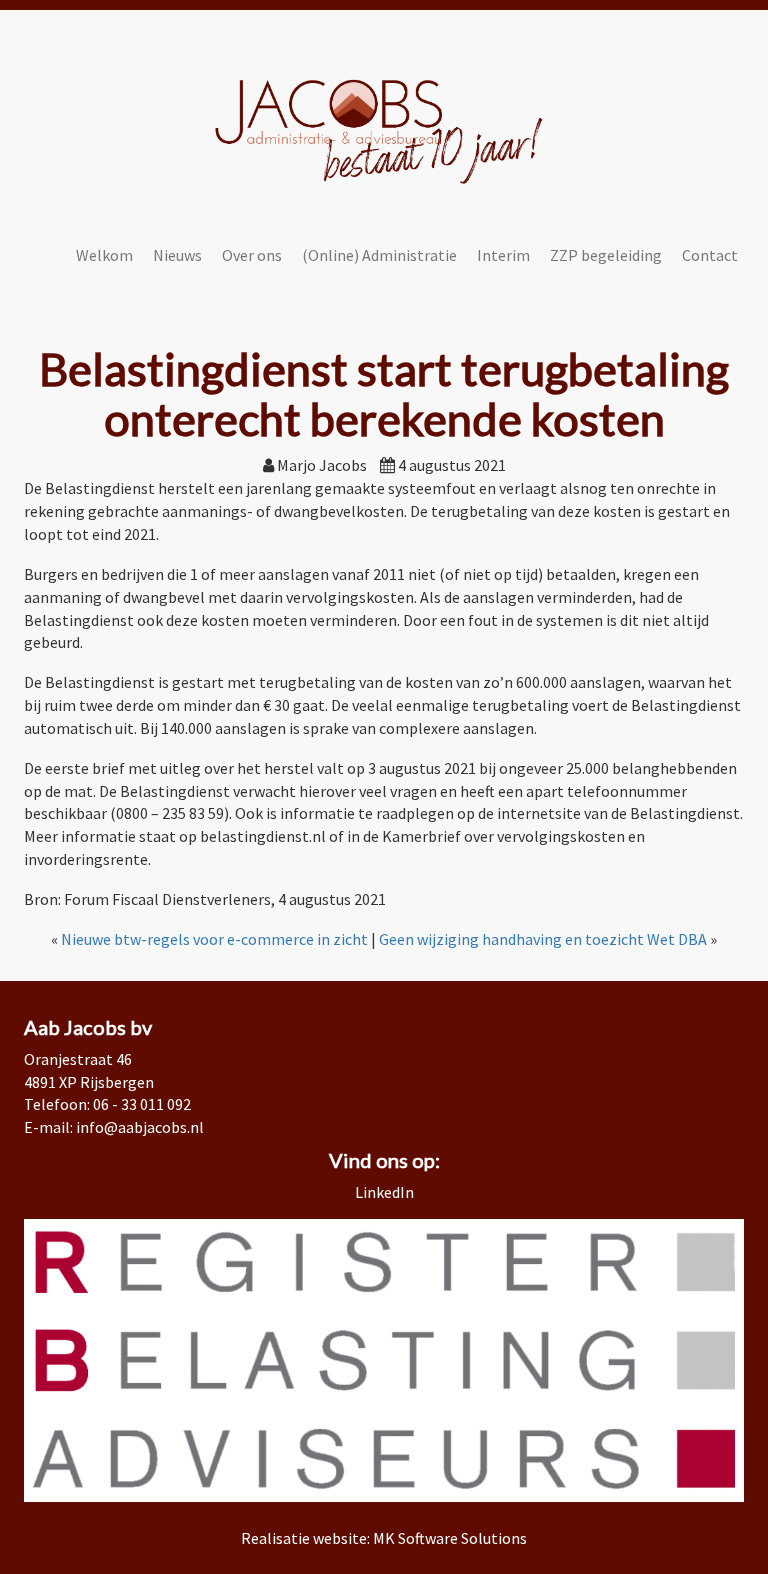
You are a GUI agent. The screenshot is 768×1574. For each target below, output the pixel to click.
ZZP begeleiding (606, 255)
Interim (503, 255)
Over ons (252, 255)
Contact (710, 255)
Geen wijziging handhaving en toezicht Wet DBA (543, 939)
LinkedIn (384, 1192)
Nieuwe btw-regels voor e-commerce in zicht (214, 939)
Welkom (104, 255)
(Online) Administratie (379, 255)
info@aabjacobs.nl (140, 1127)
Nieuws (177, 255)
